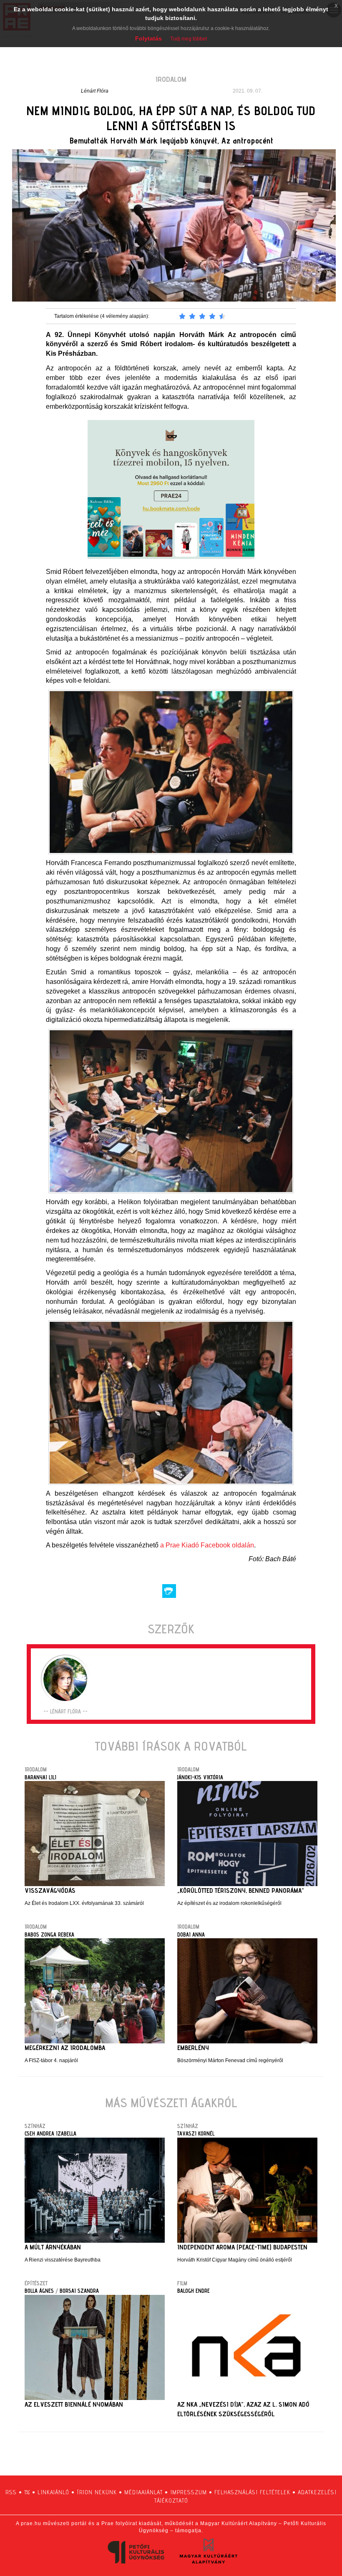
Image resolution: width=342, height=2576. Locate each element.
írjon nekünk (97, 2492)
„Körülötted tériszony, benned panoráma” (241, 1890)
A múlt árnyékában (53, 2247)
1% (27, 2492)
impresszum (189, 2492)
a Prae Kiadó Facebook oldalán (207, 1545)
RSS (11, 2492)
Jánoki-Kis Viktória (200, 1777)
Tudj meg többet (189, 39)
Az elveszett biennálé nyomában (74, 2404)
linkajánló (53, 2492)
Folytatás (148, 38)
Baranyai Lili (40, 1777)
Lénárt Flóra (95, 91)
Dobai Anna (191, 1935)
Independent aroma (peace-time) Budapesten (242, 2247)
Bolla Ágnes (39, 2291)
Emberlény (193, 2048)
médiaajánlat (143, 2492)
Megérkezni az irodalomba (65, 2048)
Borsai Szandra (79, 2291)
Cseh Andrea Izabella (50, 2133)
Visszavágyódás (50, 1890)
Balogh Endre (194, 2291)
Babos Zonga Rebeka (49, 1935)
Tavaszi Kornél (196, 2133)
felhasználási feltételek (252, 2492)
